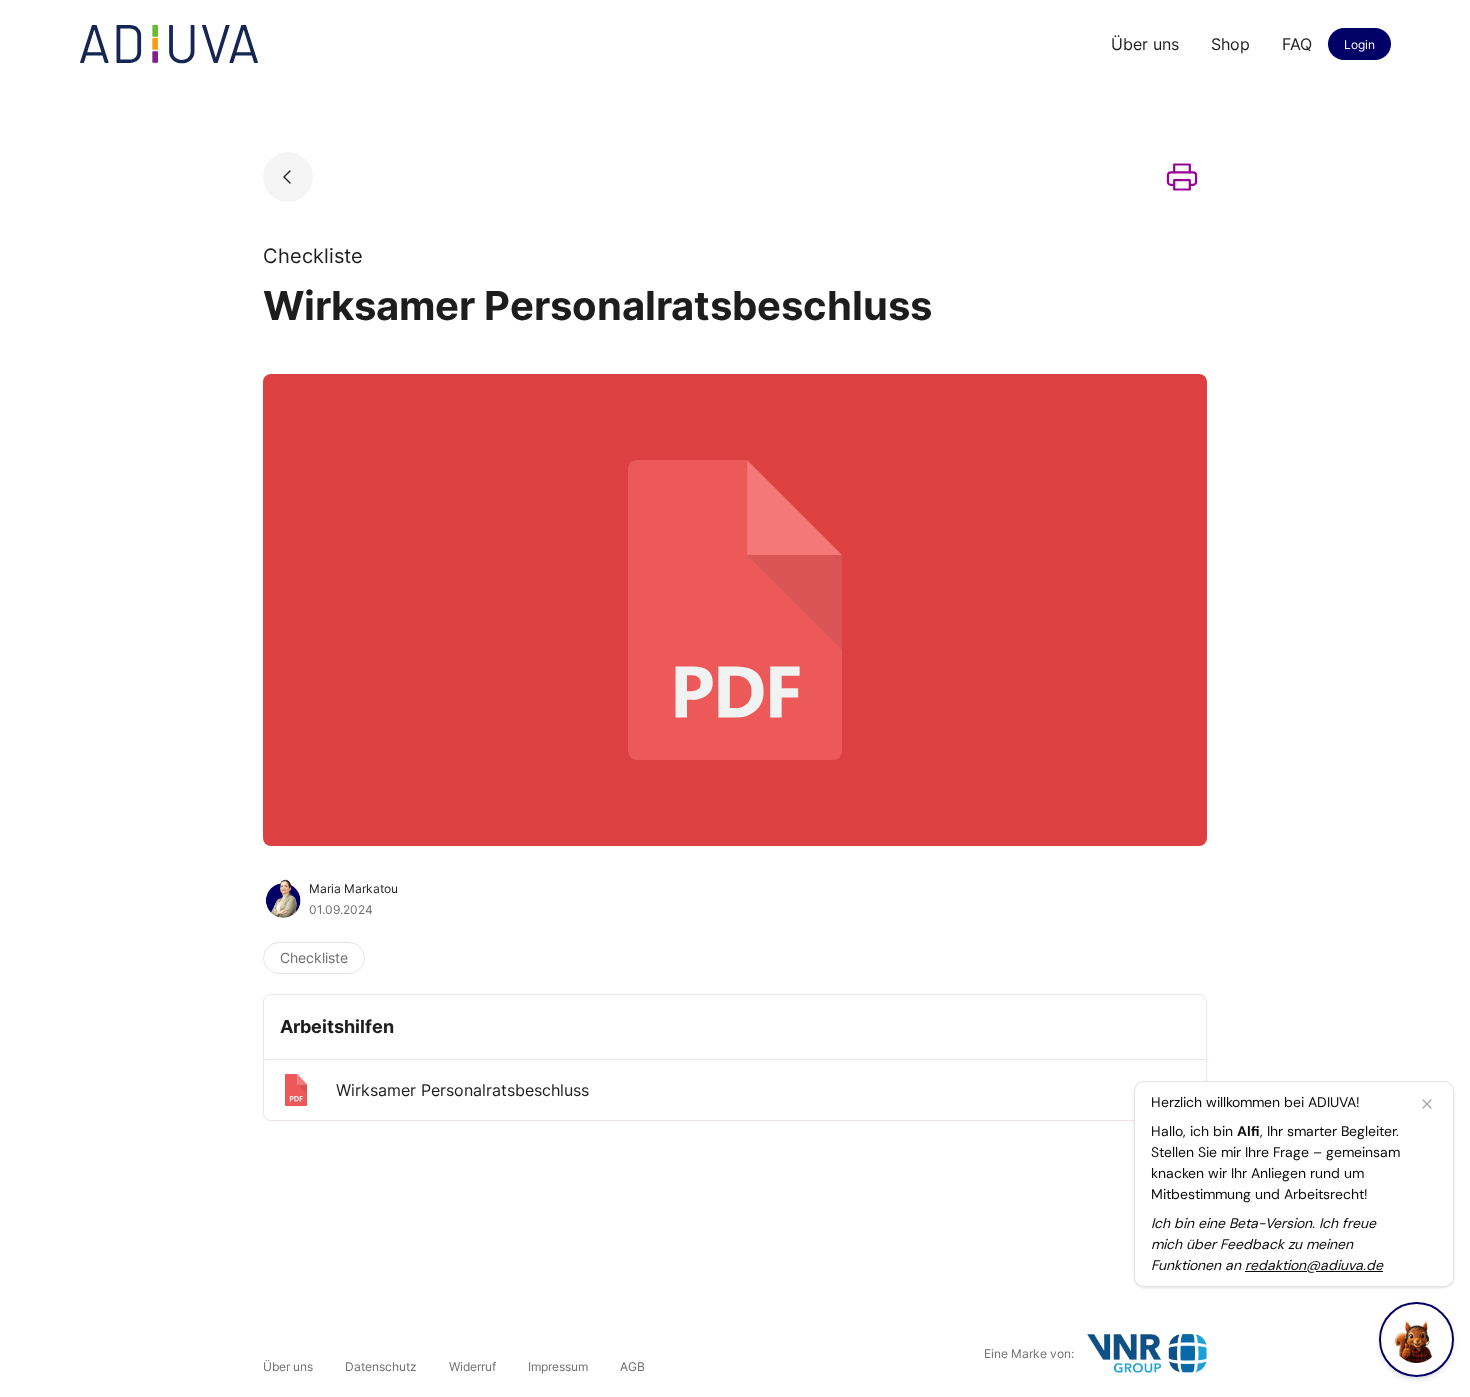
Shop (1230, 44)
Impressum (558, 1366)
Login (1359, 44)
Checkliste (314, 957)
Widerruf (472, 1366)
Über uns (1145, 44)
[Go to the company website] (1147, 1353)
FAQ (1297, 44)
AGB (632, 1366)
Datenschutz (381, 1366)
